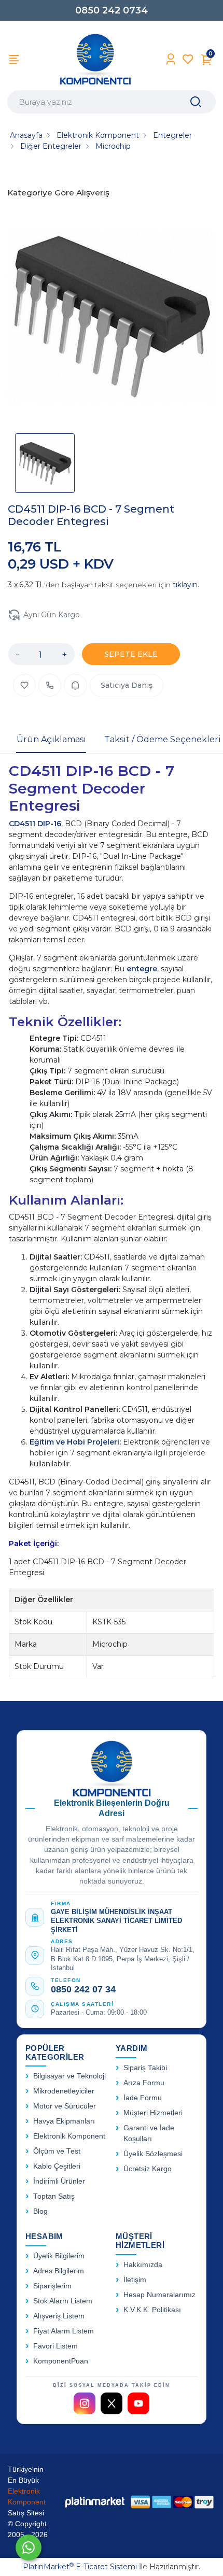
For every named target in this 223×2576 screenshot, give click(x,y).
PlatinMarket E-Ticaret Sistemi (80, 2567)
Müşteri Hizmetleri (153, 2113)
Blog (40, 2211)
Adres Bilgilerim (59, 2271)
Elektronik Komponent (69, 2136)
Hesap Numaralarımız (159, 2295)
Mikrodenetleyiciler (64, 2091)
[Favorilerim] (188, 59)
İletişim (135, 2280)
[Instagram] (85, 2403)
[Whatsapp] (29, 2547)
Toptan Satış (54, 2196)
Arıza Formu (144, 2083)
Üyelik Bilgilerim (59, 2256)
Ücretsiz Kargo (148, 2169)
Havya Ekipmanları (64, 2121)
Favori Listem (55, 2346)
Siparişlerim (52, 2286)
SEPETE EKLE (131, 654)
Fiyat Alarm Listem (64, 2331)
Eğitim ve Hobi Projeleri (74, 1442)
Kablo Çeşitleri (57, 2166)
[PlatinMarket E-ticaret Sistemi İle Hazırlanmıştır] (95, 2502)
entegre (142, 969)
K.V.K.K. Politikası (152, 2310)
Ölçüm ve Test (57, 2151)
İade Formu (143, 2098)
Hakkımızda (143, 2265)
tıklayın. (186, 585)
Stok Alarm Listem (63, 2301)
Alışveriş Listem (59, 2316)
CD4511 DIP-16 (35, 824)
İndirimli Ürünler (59, 2181)
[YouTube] (138, 2403)
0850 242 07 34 (83, 1989)
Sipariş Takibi (145, 2068)
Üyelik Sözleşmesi (153, 2154)
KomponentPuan (61, 2361)
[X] (112, 2403)
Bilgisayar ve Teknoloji (69, 2076)
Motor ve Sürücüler (65, 2106)
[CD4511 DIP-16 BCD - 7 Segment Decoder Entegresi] (112, 318)
